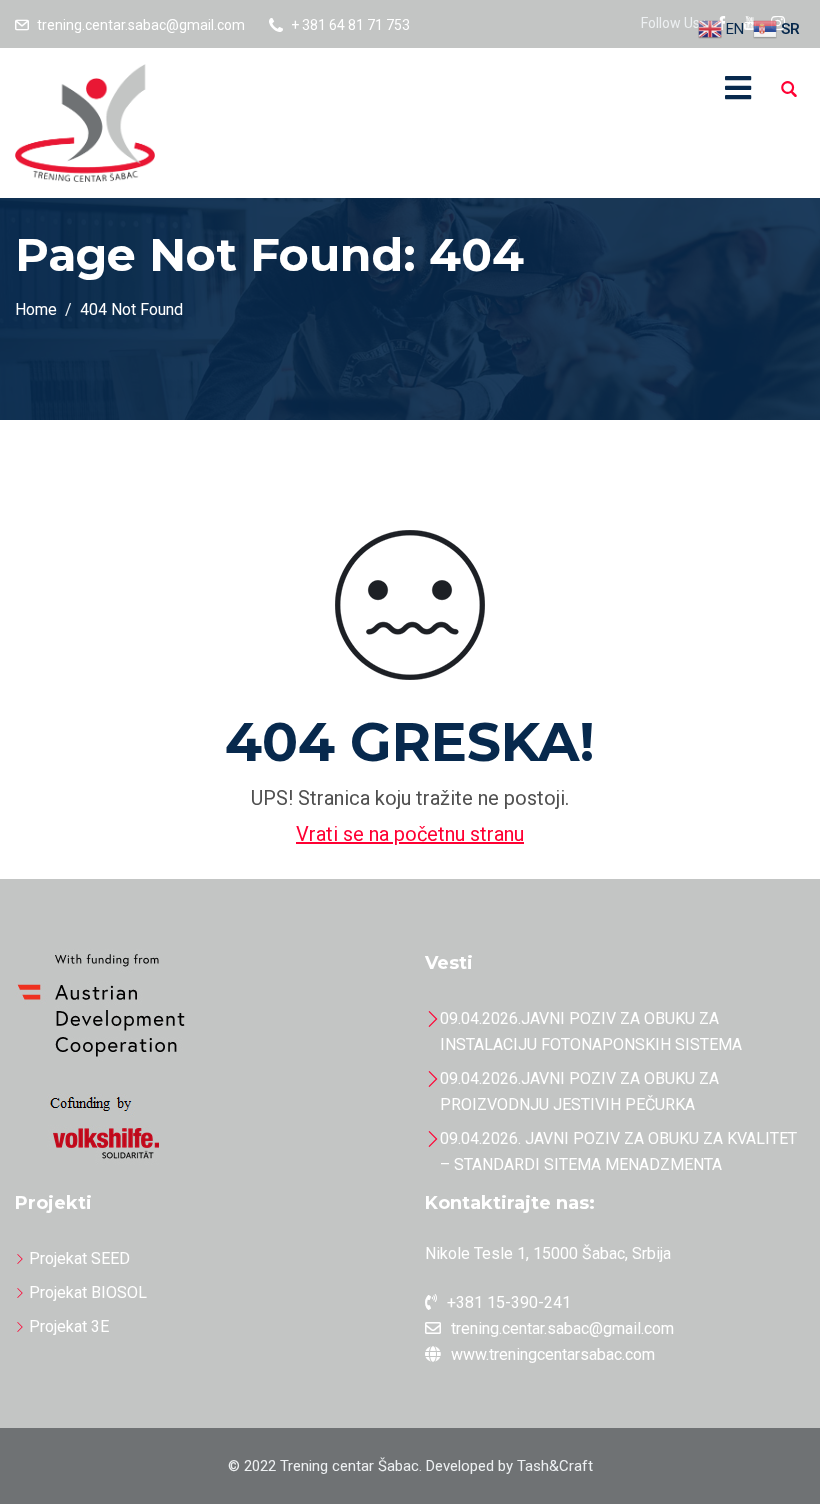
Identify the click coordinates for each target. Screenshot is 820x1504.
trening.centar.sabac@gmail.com (141, 25)
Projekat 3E (69, 1326)
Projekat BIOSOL (88, 1292)
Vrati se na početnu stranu (410, 834)
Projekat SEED (79, 1258)
